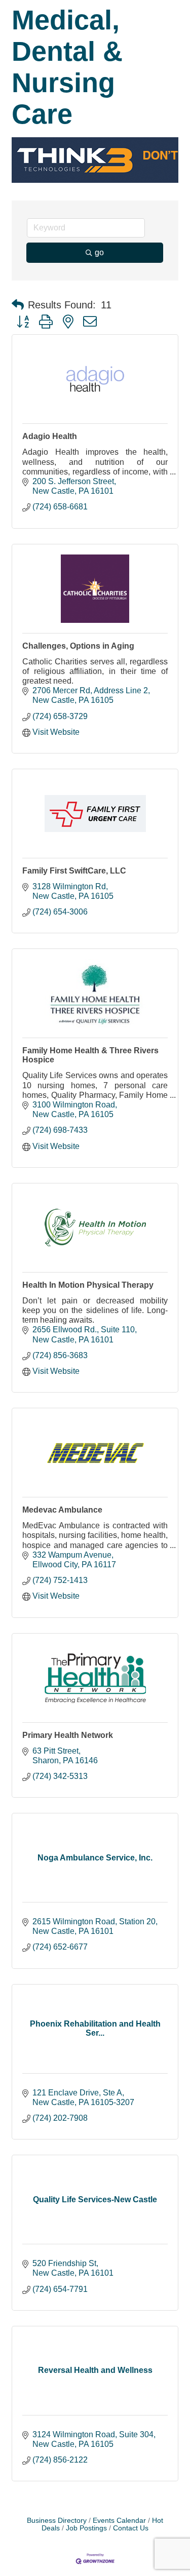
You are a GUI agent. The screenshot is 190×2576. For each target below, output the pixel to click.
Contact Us (131, 2528)
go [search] (99, 252)
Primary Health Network (68, 1735)
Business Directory (57, 2521)
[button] (18, 305)
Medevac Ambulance (62, 1510)
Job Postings (86, 2528)
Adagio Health (50, 436)
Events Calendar (119, 2521)
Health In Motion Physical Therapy (88, 1285)
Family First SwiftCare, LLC (74, 871)
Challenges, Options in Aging (78, 646)
